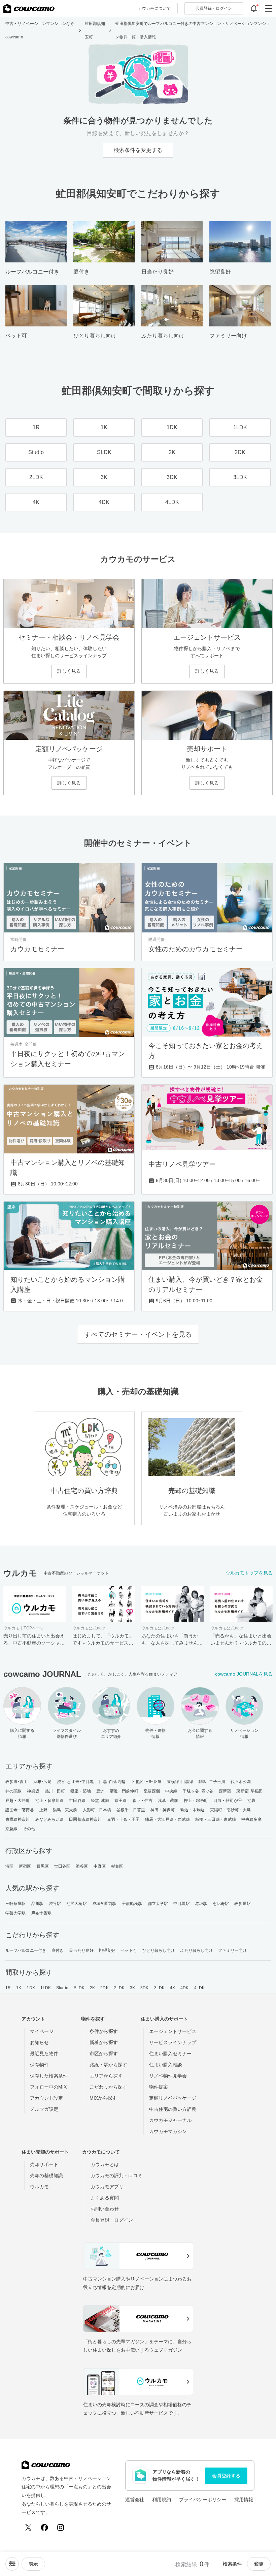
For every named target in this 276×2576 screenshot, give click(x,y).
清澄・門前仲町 (124, 1791)
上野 (43, 1810)
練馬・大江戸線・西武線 (167, 1819)
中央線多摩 (252, 1819)
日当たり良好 (81, 1950)
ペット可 (129, 1950)
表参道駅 (242, 1904)
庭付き (58, 1950)
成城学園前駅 (105, 1904)
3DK (144, 1988)
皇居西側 (152, 1791)
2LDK (119, 1988)
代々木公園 (241, 1782)
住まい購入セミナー (170, 2054)
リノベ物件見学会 (168, 2076)
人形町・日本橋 (97, 1810)
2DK (104, 1988)
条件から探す (104, 2031)
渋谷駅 (55, 1904)
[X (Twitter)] (28, 2527)
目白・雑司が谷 (228, 1801)
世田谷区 (62, 1866)
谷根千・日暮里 (131, 1810)
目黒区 (43, 1866)
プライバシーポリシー (203, 2500)
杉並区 (117, 1866)
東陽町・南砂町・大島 (230, 1810)
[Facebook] (44, 2527)
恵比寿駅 (221, 1904)
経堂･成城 (100, 1801)
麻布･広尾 (43, 1782)
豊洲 (100, 1791)
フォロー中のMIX (48, 2087)
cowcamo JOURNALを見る (244, 1674)
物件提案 (159, 2087)
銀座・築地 (81, 1791)
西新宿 (225, 1791)
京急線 (11, 1829)
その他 (29, 1829)
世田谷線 (77, 1801)
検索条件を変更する (138, 150)
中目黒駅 (181, 1904)
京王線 (120, 1801)
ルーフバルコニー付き (26, 1950)
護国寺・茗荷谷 (20, 1810)
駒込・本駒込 (193, 1810)
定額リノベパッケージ (173, 2098)
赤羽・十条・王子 (123, 1819)
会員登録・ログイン (112, 2220)
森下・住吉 (143, 1801)
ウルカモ (39, 2187)
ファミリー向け (232, 1950)
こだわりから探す (108, 2087)
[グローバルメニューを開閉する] (269, 8)
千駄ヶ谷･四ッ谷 (198, 1791)
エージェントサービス (173, 2031)
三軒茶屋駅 (16, 1904)
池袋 (251, 1801)
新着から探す (104, 2042)
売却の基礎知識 (46, 2175)
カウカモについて (154, 8)
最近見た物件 (44, 2054)
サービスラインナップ (173, 2042)
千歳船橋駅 (132, 1904)
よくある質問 (105, 2198)
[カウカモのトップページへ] (29, 8)
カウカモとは (105, 2164)
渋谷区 (82, 1866)
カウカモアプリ (107, 2187)
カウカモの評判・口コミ (116, 2175)
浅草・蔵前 (168, 1801)
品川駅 (37, 1904)
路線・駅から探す (108, 2065)
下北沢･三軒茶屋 (146, 1782)
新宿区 (25, 1866)
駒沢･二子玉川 (212, 1782)
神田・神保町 (163, 1810)
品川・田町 (55, 1791)
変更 (259, 2564)
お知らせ (39, 2042)
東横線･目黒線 (180, 1782)
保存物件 (39, 2065)
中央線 (171, 1791)
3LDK (159, 1988)
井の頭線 (13, 1791)
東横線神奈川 (18, 1819)
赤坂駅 (201, 1904)
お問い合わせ (105, 2209)
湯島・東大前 (65, 1810)
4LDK (199, 1988)
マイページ (42, 2031)
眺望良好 (107, 1950)
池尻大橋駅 (77, 1904)
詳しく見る (69, 671)
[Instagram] (61, 2527)
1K (19, 1988)
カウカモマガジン (168, 2131)
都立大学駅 (158, 1904)
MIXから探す (103, 2098)
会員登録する (226, 2476)
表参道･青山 (17, 1782)
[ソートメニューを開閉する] (12, 2564)
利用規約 (162, 2500)
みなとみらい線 (50, 1819)
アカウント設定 (46, 2098)
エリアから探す (106, 2076)
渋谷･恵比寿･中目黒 (75, 1782)
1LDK (46, 1988)
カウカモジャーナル (170, 2120)
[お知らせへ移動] (254, 8)
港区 (9, 1866)
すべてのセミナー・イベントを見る (138, 1334)
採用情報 (244, 2500)
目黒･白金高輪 (112, 1782)
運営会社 (135, 2500)
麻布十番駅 (42, 1913)
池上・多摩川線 (50, 1801)
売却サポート (44, 2164)
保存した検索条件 (49, 2076)
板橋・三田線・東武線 (216, 1819)
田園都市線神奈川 (85, 1819)
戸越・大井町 (18, 1801)
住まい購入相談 (166, 2065)
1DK (31, 1988)
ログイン (214, 8)
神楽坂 (33, 1791)
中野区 (100, 1866)
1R (8, 1988)
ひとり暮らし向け (159, 1950)
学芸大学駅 (16, 1913)
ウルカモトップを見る (249, 1573)
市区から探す (104, 2054)
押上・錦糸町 (196, 1801)
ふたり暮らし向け (197, 1950)
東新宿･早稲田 (250, 1791)
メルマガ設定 (44, 2109)
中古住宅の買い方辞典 (173, 2109)
